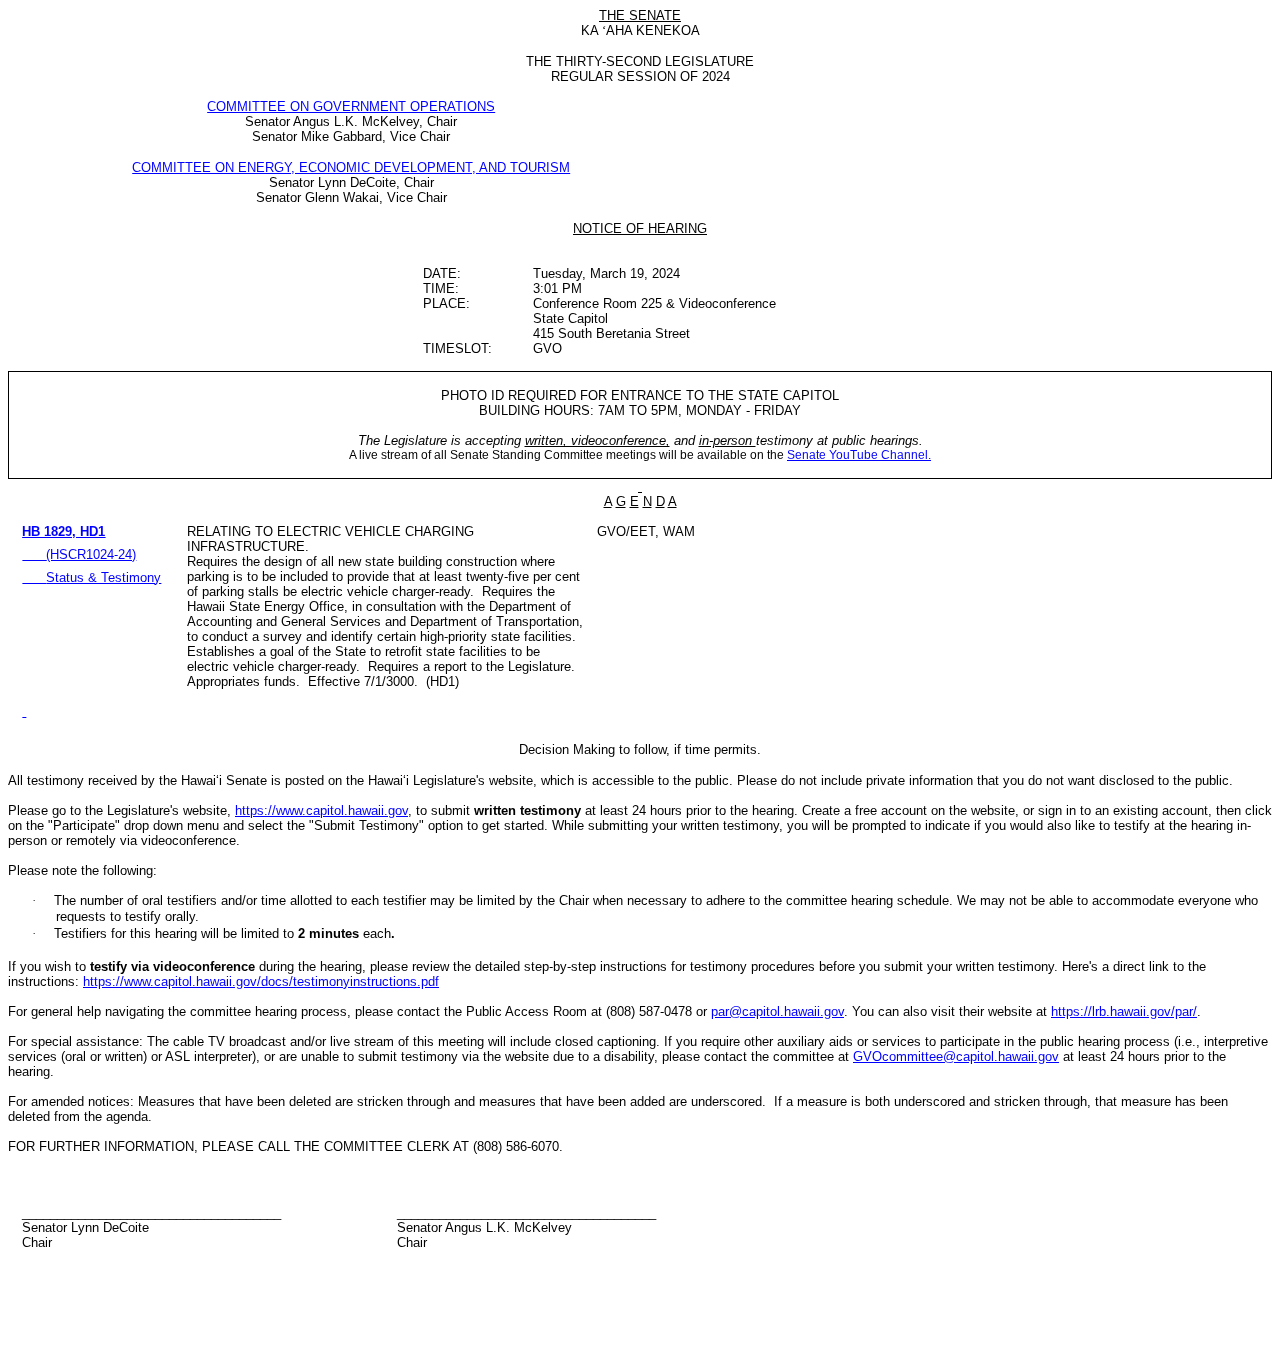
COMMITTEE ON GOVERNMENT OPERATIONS (351, 106)
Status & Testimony (103, 577)
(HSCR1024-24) (91, 554)
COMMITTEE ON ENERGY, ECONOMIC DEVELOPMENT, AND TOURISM (351, 167)
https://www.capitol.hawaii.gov (321, 810)
